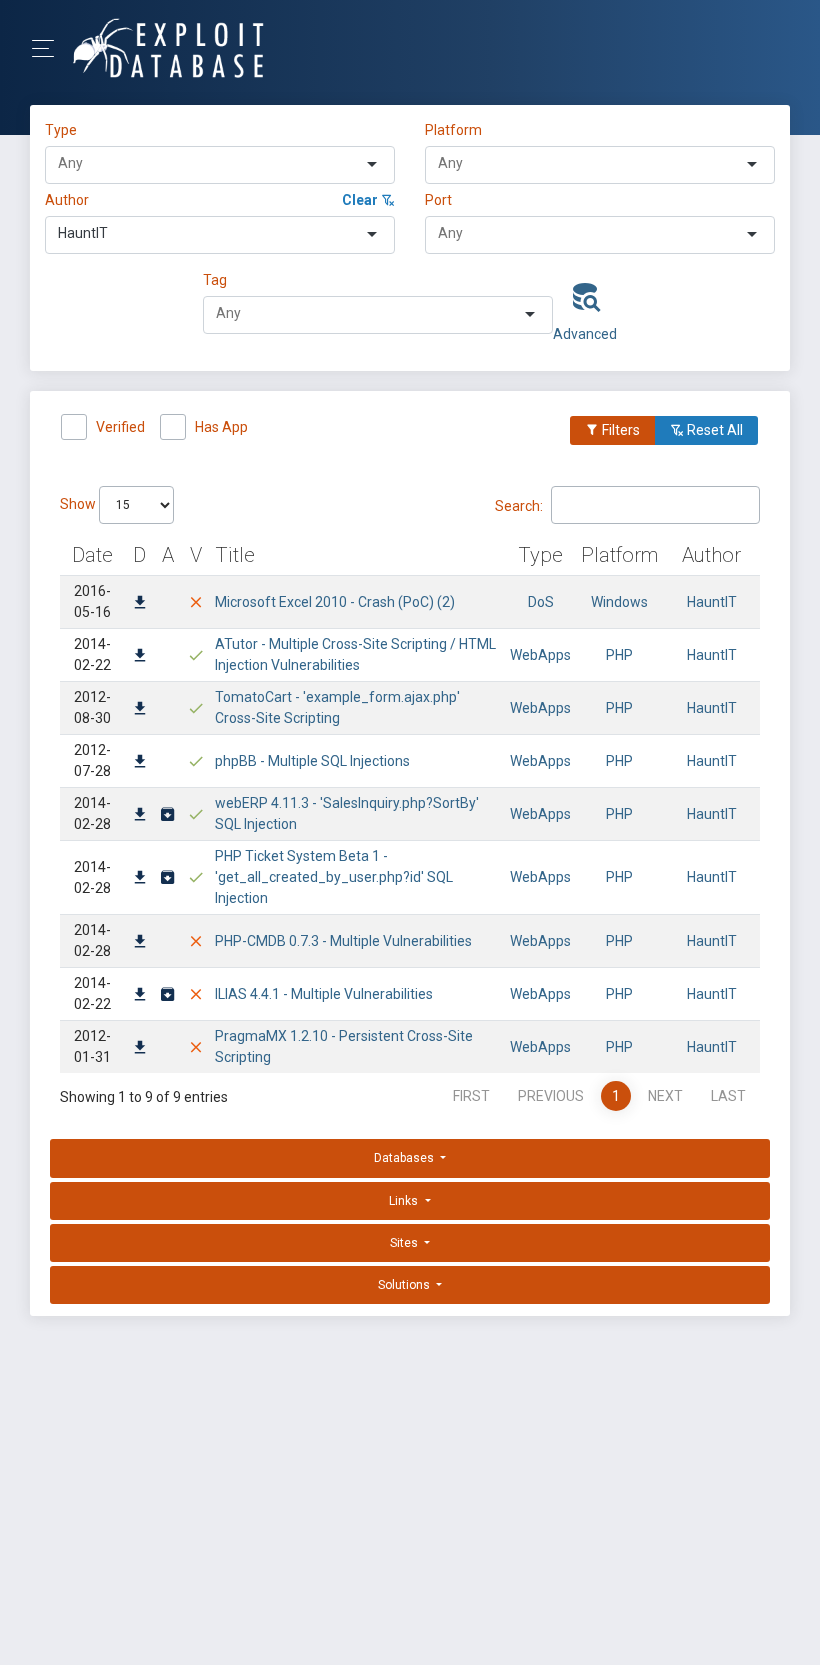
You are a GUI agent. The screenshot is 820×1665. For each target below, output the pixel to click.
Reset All (713, 430)
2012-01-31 (92, 1046)
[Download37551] (140, 763)
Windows (619, 602)
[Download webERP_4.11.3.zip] (168, 816)
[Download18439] (140, 1049)
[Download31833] (140, 996)
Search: (519, 505)
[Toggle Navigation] (49, 48)
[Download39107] (140, 657)
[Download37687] (140, 710)
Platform (453, 130)
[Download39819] (140, 604)
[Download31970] (140, 943)
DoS (541, 602)
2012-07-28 (92, 760)
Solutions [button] (405, 1285)
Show (79, 504)
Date (92, 555)
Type (64, 130)
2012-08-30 (92, 707)
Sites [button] (405, 1243)
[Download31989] (140, 816)
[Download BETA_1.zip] (168, 879)
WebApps (540, 655)
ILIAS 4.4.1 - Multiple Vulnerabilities (324, 994)
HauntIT (712, 602)
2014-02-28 (92, 813)
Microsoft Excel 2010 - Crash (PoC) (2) (335, 602)
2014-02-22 (92, 654)
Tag (215, 280)
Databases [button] (405, 1158)
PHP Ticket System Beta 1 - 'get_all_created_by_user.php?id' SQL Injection (334, 877)
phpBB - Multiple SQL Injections (312, 761)
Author (67, 200)
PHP (619, 655)
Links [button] (405, 1201)
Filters (619, 430)
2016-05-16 (92, 601)
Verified (120, 427)
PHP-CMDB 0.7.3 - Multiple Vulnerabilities (343, 941)
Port (438, 200)
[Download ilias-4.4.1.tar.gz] (168, 996)
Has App (221, 427)
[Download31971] (140, 879)
